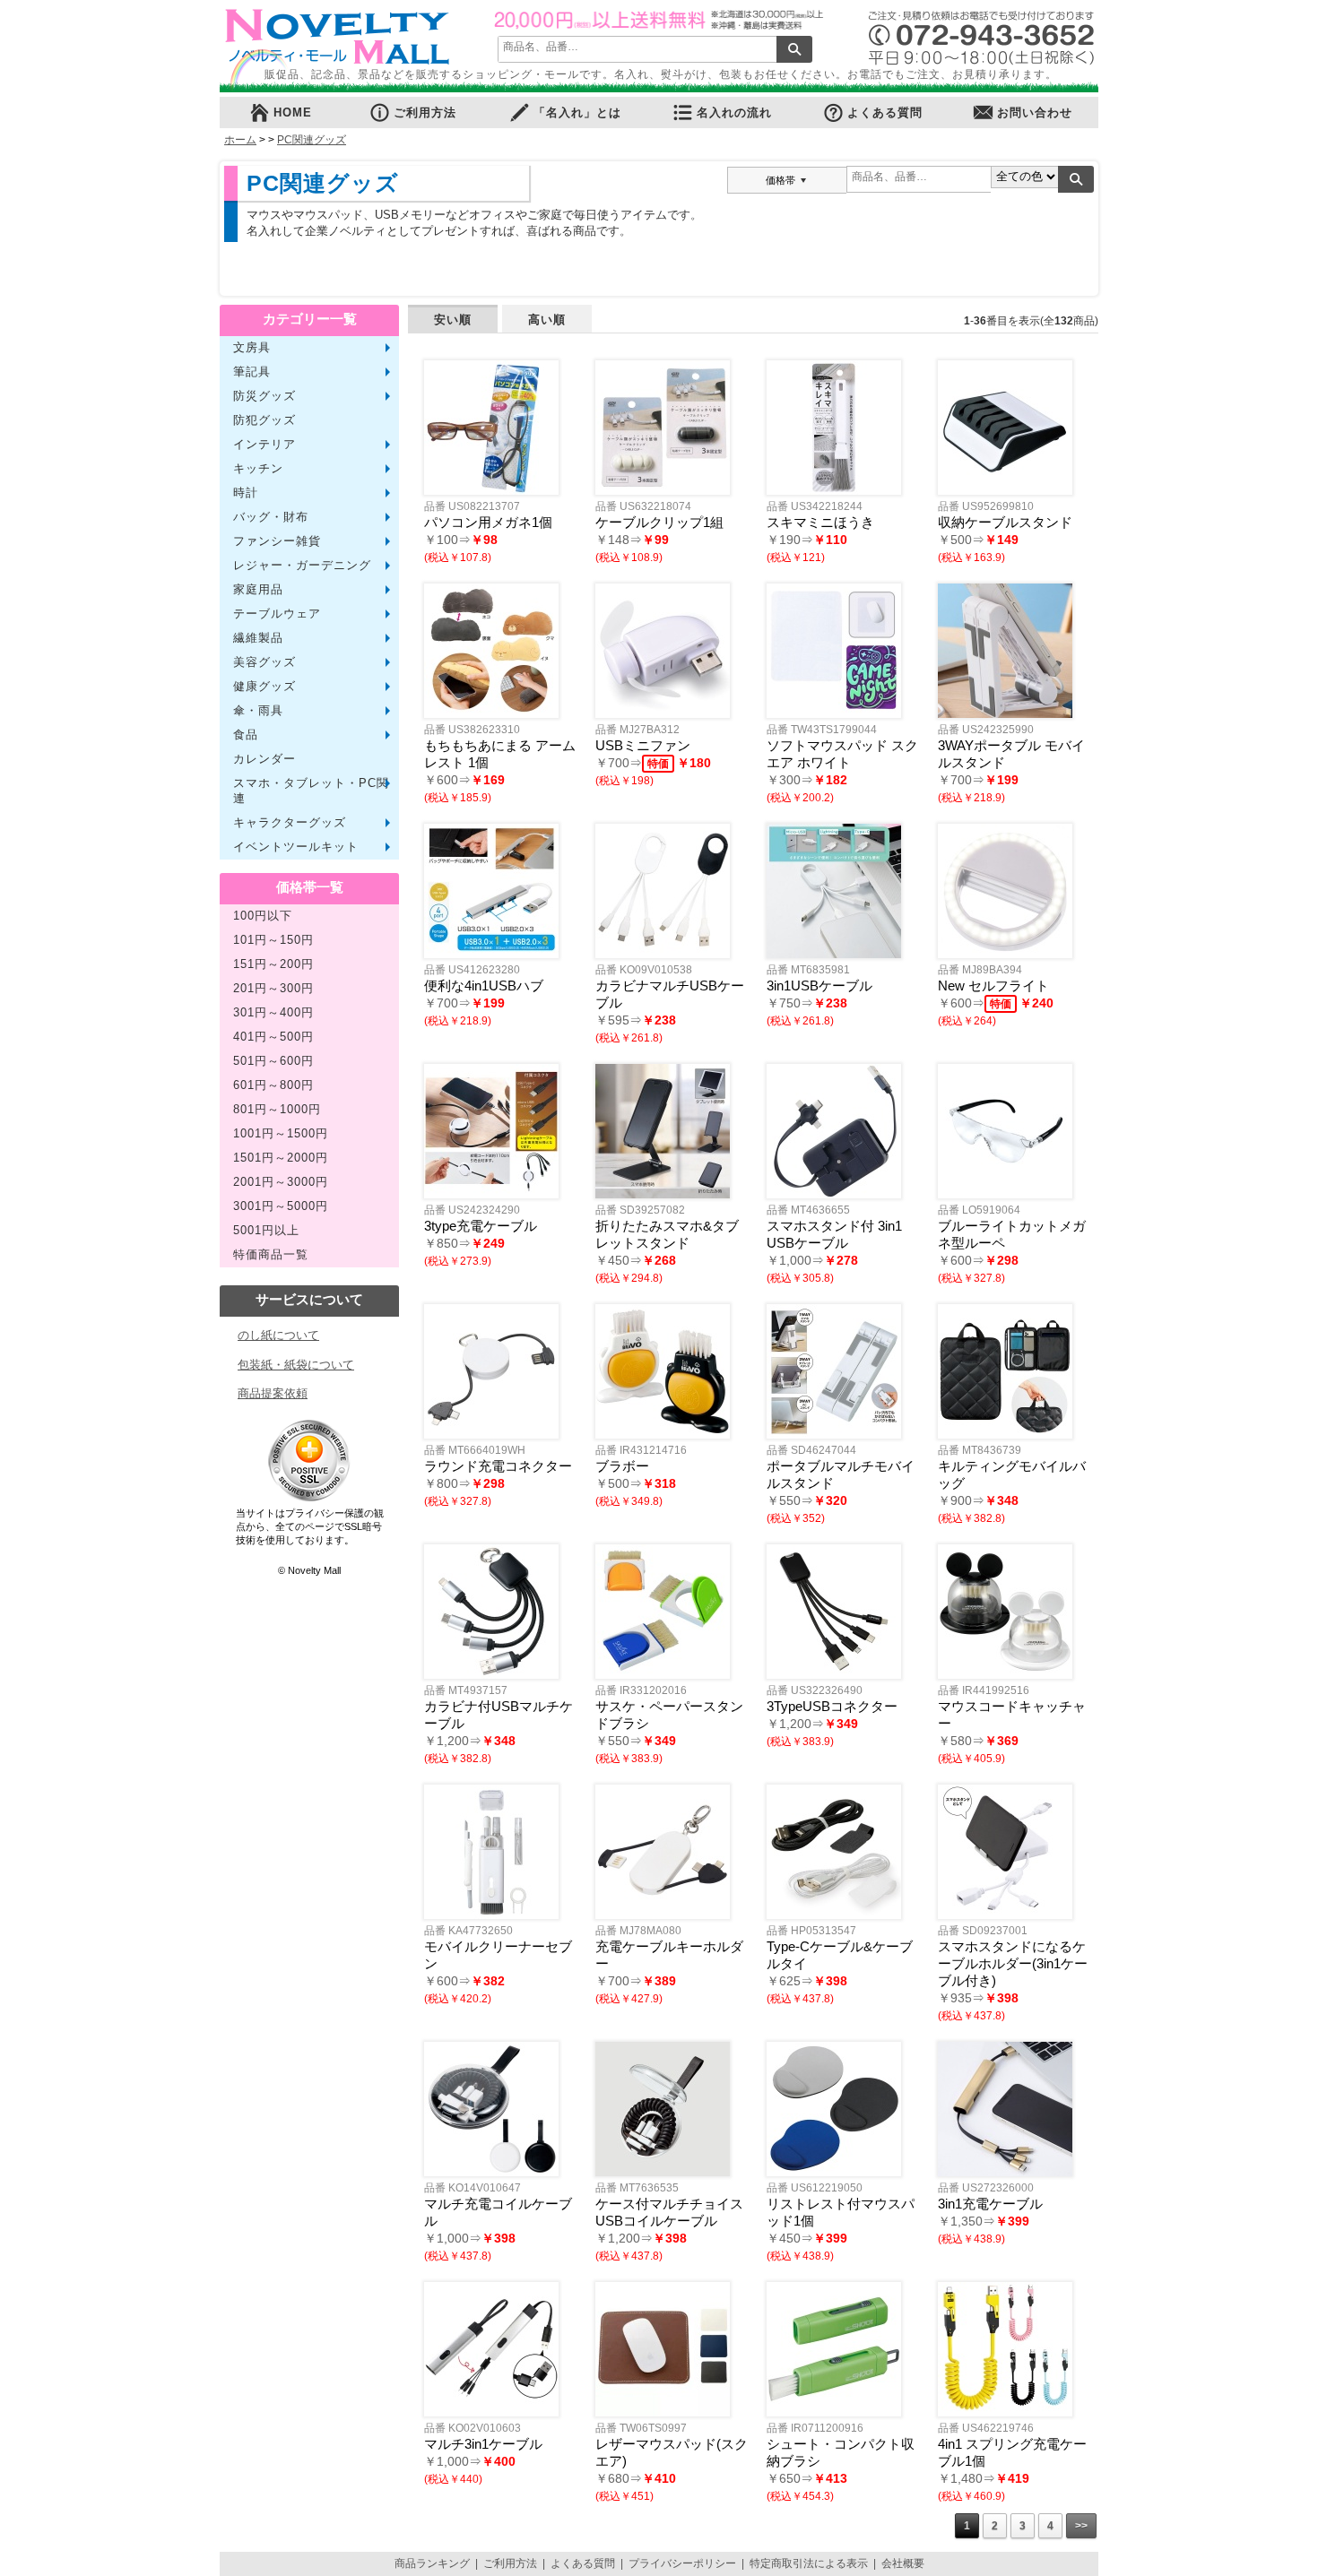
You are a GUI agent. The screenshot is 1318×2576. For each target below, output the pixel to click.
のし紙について (278, 1335)
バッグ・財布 (271, 517)
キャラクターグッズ (290, 823)
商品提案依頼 (273, 1393)
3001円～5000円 (281, 1206)
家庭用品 (258, 590)
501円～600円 (273, 1061)
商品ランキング (432, 2563)
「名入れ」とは (577, 113)
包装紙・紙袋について (296, 1365)
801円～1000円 (277, 1110)
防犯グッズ (264, 420)
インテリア (264, 445)
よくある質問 (885, 113)
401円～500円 (273, 1037)
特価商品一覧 (271, 1255)
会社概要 (903, 2563)
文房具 (252, 348)
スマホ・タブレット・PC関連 (311, 791)
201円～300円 (273, 989)
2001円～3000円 (281, 1182)
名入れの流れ (734, 113)
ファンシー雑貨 (277, 541)
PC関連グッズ (312, 140)
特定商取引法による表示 (809, 2563)
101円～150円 (273, 940)
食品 (246, 735)
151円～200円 (273, 964)
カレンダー (264, 759)
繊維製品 (258, 638)
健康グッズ (264, 687)
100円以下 (263, 916)
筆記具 (252, 372)
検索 (794, 49)
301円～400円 (273, 1013)
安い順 (453, 320)
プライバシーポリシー (682, 2563)
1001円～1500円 (281, 1134)
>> (1081, 2526)
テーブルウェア (277, 614)
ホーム (240, 140)
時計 (246, 493)
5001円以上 (266, 1231)
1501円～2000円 (281, 1158)
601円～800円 (273, 1085)
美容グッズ (264, 662)
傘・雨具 (258, 711)
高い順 (547, 320)
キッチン (258, 469)
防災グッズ (264, 396)
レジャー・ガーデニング (302, 566)
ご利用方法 (425, 113)
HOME (293, 113)
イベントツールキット (296, 847)
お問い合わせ (1035, 113)
